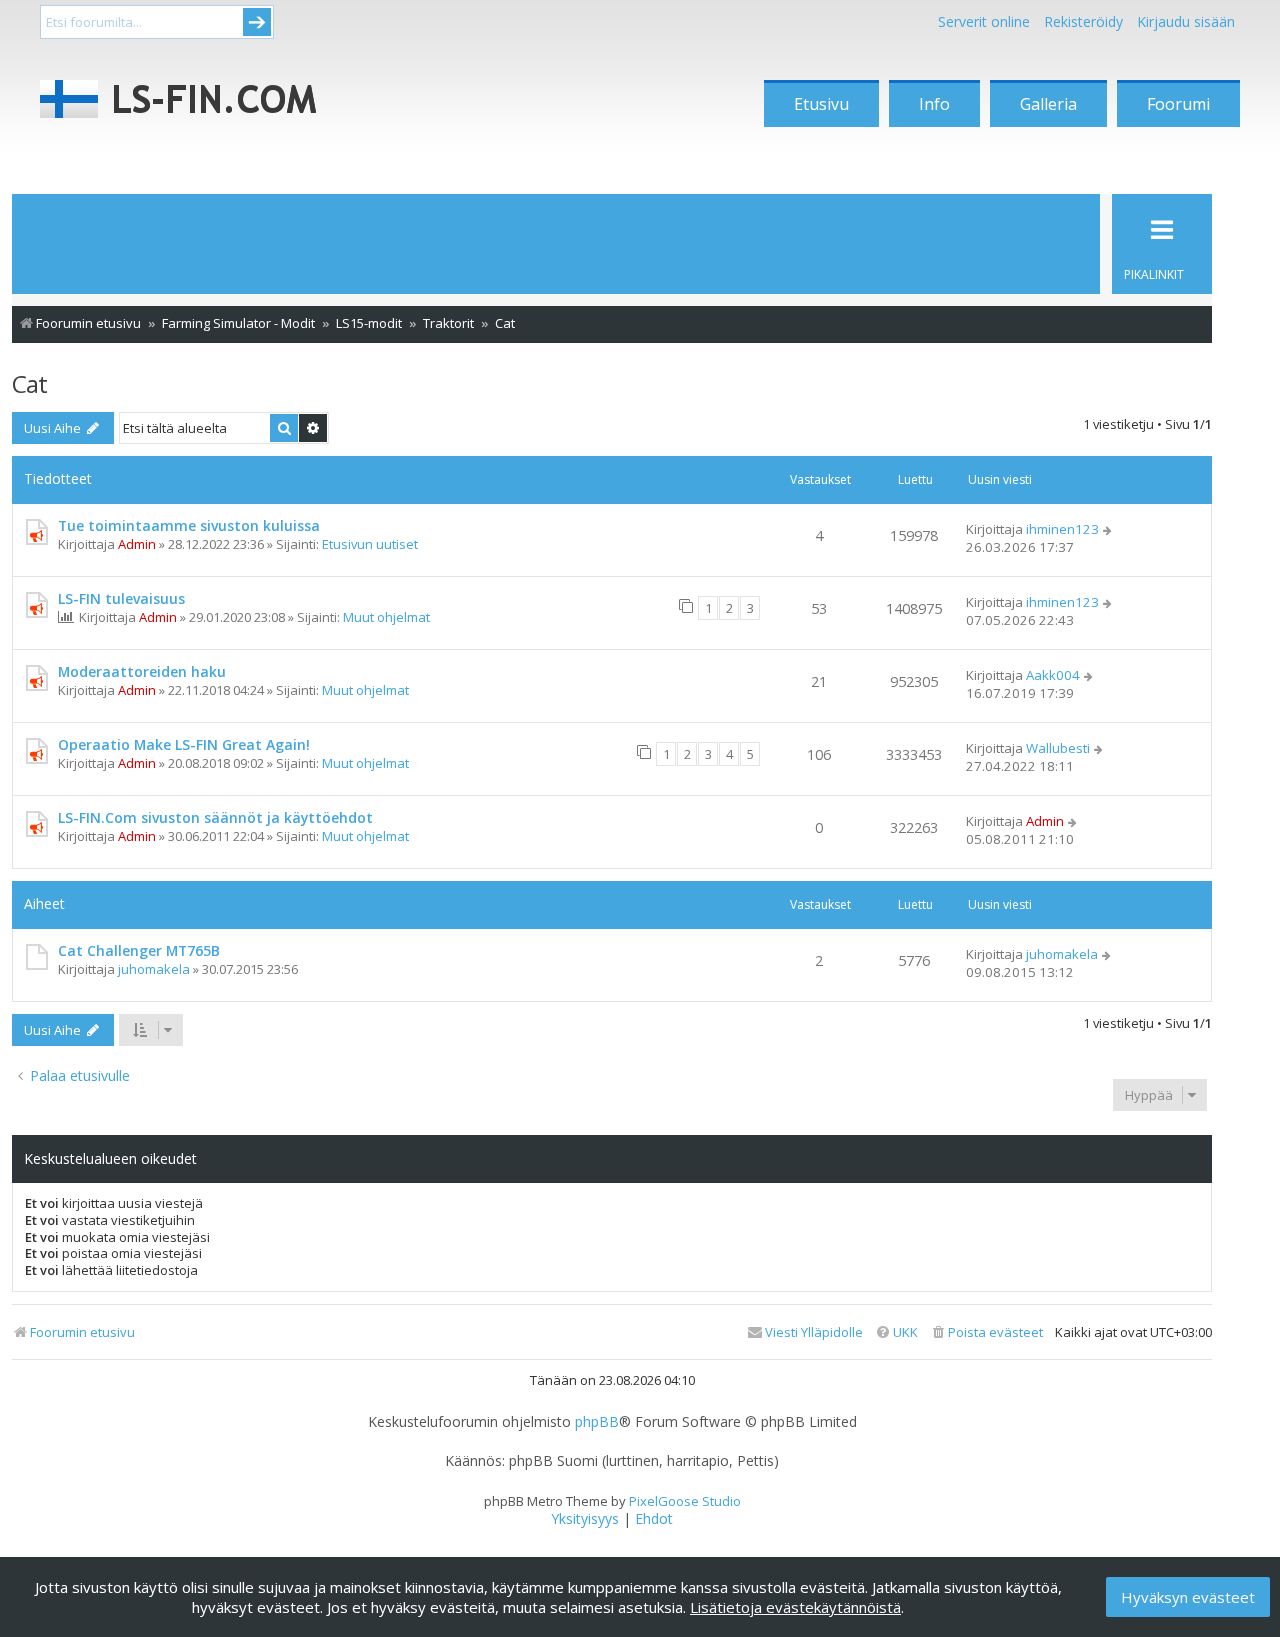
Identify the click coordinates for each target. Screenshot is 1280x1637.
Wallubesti (1058, 748)
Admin (137, 544)
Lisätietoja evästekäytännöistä (795, 1607)
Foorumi (1178, 104)
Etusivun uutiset (370, 544)
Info (934, 104)
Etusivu (821, 104)
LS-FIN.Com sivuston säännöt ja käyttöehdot (215, 817)
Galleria (1048, 104)
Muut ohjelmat (386, 617)
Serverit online (984, 21)
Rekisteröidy (1083, 21)
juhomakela (154, 969)
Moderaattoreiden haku (142, 671)
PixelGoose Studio (685, 1501)
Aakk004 (1053, 675)
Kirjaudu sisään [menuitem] (1186, 21)
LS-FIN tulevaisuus (121, 598)
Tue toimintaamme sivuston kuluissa (189, 525)
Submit (257, 22)
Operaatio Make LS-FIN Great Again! (184, 744)
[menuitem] (986, 1332)
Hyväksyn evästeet (1188, 1597)
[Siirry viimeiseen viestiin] (1108, 529)
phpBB (597, 1422)
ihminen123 (1062, 529)
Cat (29, 383)
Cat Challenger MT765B (139, 950)
